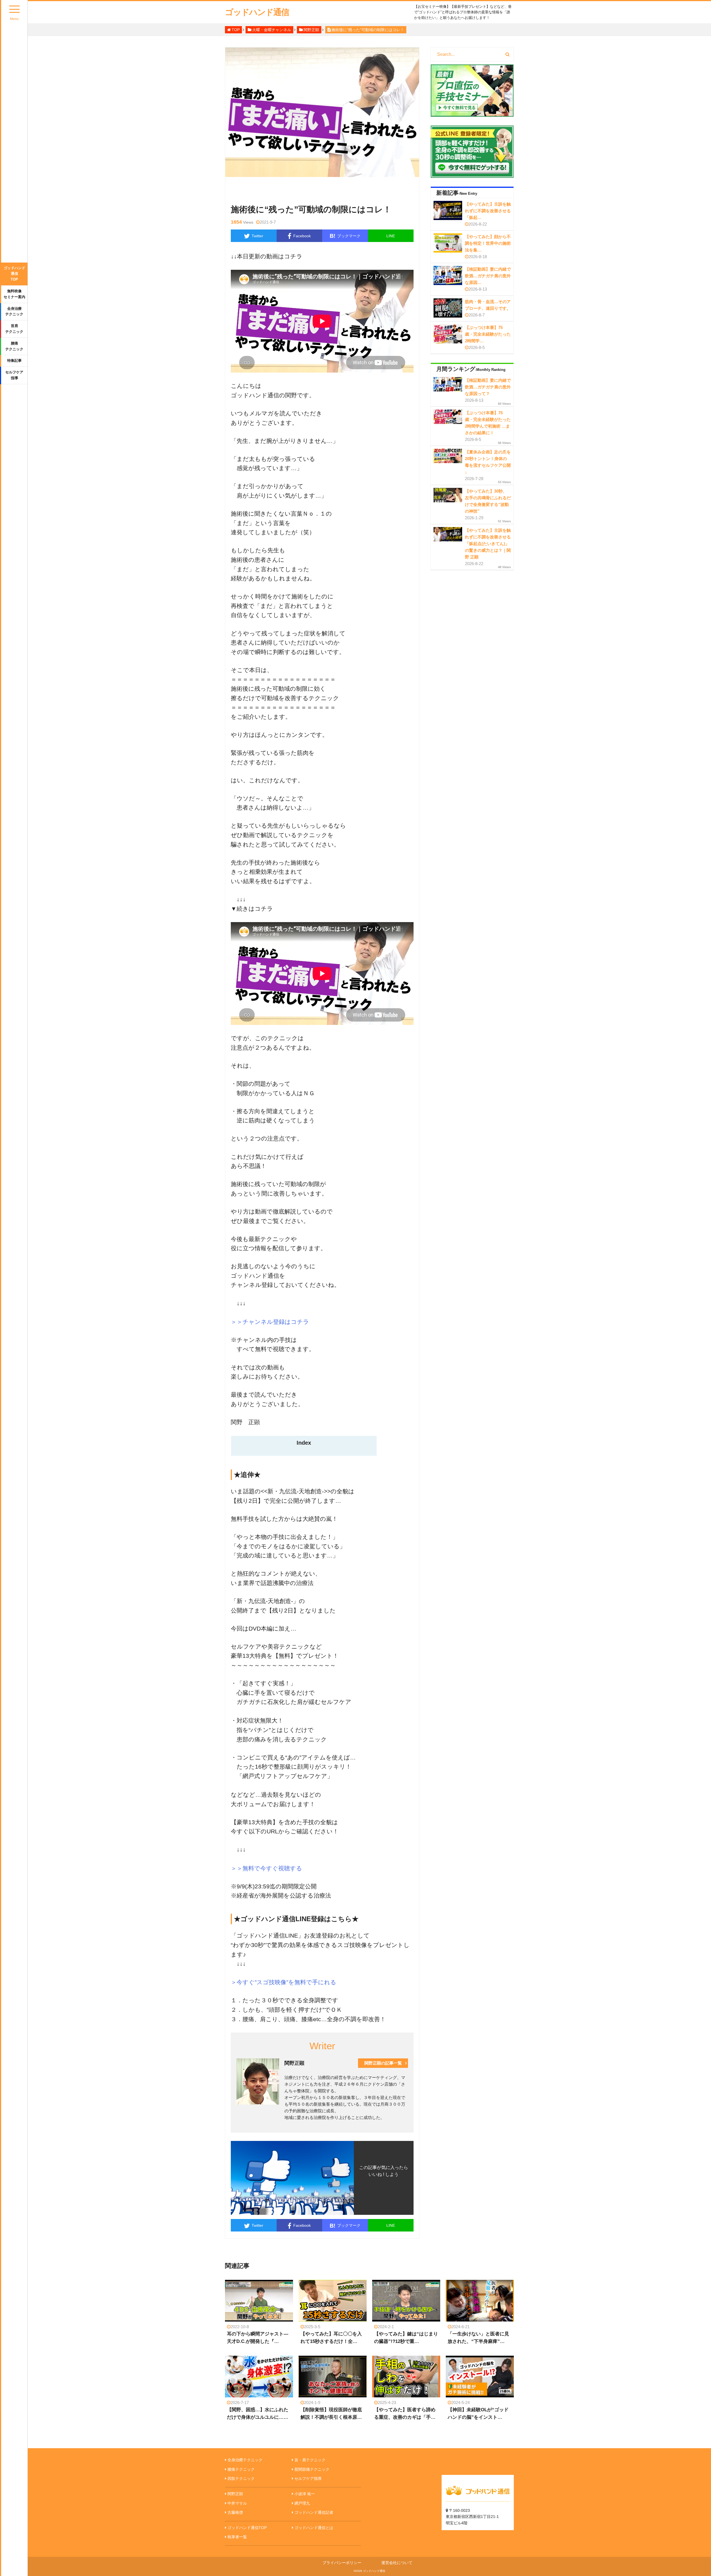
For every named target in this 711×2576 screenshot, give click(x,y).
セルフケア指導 (14, 375)
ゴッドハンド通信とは (314, 2528)
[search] (508, 54)
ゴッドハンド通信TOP (14, 274)
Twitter (257, 236)
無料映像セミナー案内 (14, 294)
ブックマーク (345, 236)
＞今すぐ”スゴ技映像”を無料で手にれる (284, 1982)
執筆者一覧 (237, 2537)
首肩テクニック (14, 329)
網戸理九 (302, 2503)
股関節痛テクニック (312, 2469)
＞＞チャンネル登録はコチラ (270, 1322)
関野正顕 (235, 2494)
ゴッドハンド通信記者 (314, 2512)
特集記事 (14, 360)
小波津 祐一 (305, 2494)
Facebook (302, 236)
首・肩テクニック (310, 2460)
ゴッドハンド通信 (257, 12)
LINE (391, 236)
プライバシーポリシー (342, 2563)
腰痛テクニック (14, 346)
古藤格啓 (235, 2512)
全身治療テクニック (14, 311)
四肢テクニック (241, 2478)
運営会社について (397, 2563)
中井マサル (237, 2503)
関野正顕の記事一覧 (383, 2063)
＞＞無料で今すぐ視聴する (266, 1868)
